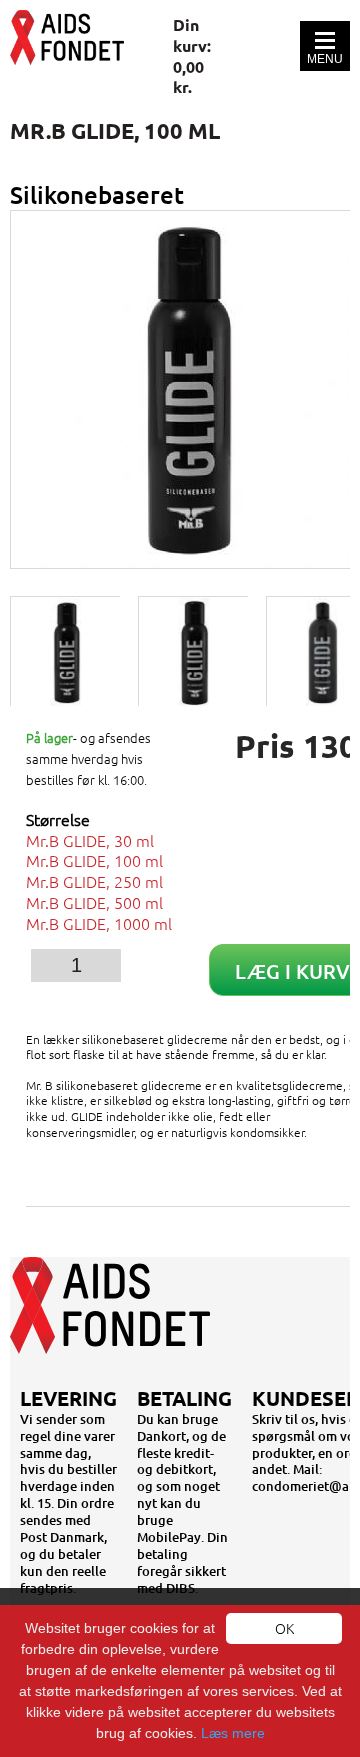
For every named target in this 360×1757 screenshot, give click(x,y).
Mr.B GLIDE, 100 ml (94, 860)
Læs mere (233, 1733)
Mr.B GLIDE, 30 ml (90, 840)
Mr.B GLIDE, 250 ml (94, 881)
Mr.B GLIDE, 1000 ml (99, 923)
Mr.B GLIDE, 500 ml (94, 902)
